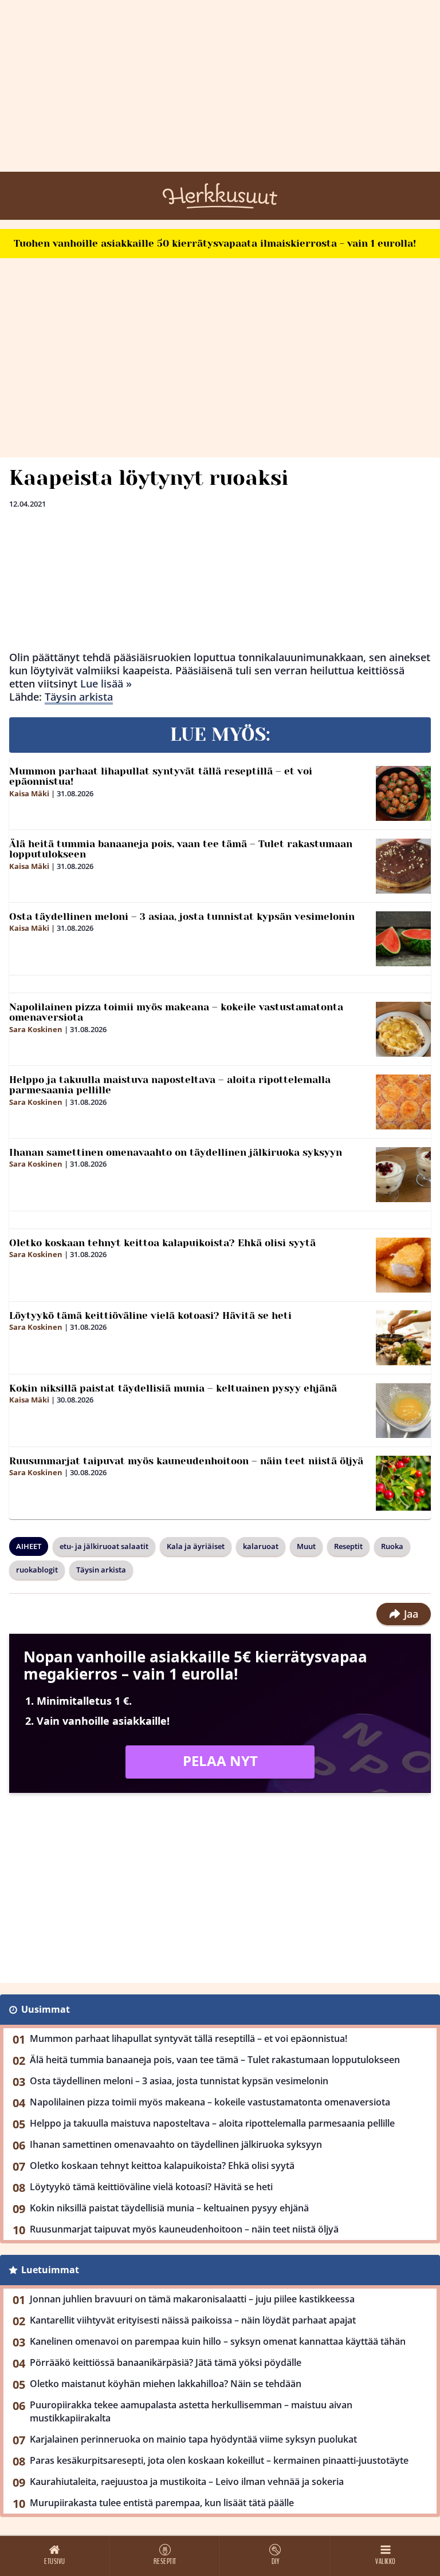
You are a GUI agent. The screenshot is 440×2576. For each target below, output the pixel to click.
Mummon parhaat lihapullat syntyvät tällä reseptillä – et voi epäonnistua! (161, 777)
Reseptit (348, 1546)
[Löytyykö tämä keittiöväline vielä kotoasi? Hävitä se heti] (403, 1338)
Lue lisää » (106, 683)
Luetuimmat (50, 2270)
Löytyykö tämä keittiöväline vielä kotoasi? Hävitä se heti (150, 1315)
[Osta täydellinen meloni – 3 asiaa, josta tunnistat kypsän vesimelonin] (403, 939)
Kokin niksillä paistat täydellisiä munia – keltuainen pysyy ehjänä (173, 1388)
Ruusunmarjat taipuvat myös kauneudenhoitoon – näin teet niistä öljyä (186, 1461)
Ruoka (392, 1546)
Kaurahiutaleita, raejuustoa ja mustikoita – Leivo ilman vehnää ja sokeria (187, 2482)
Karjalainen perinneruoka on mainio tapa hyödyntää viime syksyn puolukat (193, 2439)
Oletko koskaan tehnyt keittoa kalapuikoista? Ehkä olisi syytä (162, 1243)
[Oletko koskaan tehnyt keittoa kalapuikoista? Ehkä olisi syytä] (403, 1265)
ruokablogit (37, 1570)
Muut (306, 1546)
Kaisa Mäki (29, 793)
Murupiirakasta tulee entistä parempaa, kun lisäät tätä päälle (162, 2503)
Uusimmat (46, 2009)
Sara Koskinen (36, 1029)
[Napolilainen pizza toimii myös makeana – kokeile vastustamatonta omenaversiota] (403, 1029)
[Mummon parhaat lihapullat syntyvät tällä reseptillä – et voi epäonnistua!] (403, 793)
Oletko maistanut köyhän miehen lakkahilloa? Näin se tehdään (166, 2384)
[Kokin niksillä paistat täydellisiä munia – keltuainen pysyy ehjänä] (403, 1411)
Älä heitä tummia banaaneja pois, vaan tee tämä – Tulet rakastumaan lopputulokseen (181, 849)
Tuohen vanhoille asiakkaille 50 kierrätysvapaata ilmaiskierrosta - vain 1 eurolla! (215, 243)
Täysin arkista (79, 697)
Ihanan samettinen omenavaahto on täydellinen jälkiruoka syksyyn (176, 1152)
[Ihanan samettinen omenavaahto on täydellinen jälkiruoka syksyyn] (403, 1175)
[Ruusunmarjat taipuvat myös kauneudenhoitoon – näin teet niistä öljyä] (403, 1483)
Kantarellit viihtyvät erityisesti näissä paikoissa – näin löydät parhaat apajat (193, 2320)
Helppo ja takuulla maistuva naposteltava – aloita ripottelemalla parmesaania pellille (170, 1085)
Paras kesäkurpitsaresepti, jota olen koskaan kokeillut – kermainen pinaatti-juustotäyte (219, 2460)
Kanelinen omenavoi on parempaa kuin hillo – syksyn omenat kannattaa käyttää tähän (218, 2341)
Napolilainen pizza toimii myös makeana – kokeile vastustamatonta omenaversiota (176, 1012)
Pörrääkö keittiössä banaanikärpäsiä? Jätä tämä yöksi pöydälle (166, 2362)
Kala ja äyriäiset (196, 1546)
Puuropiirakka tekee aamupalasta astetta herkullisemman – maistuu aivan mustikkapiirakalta (191, 2411)
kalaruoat (261, 1546)
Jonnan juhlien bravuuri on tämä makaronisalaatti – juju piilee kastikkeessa (192, 2299)
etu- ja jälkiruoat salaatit (104, 1546)
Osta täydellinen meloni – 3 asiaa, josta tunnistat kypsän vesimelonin (182, 916)
